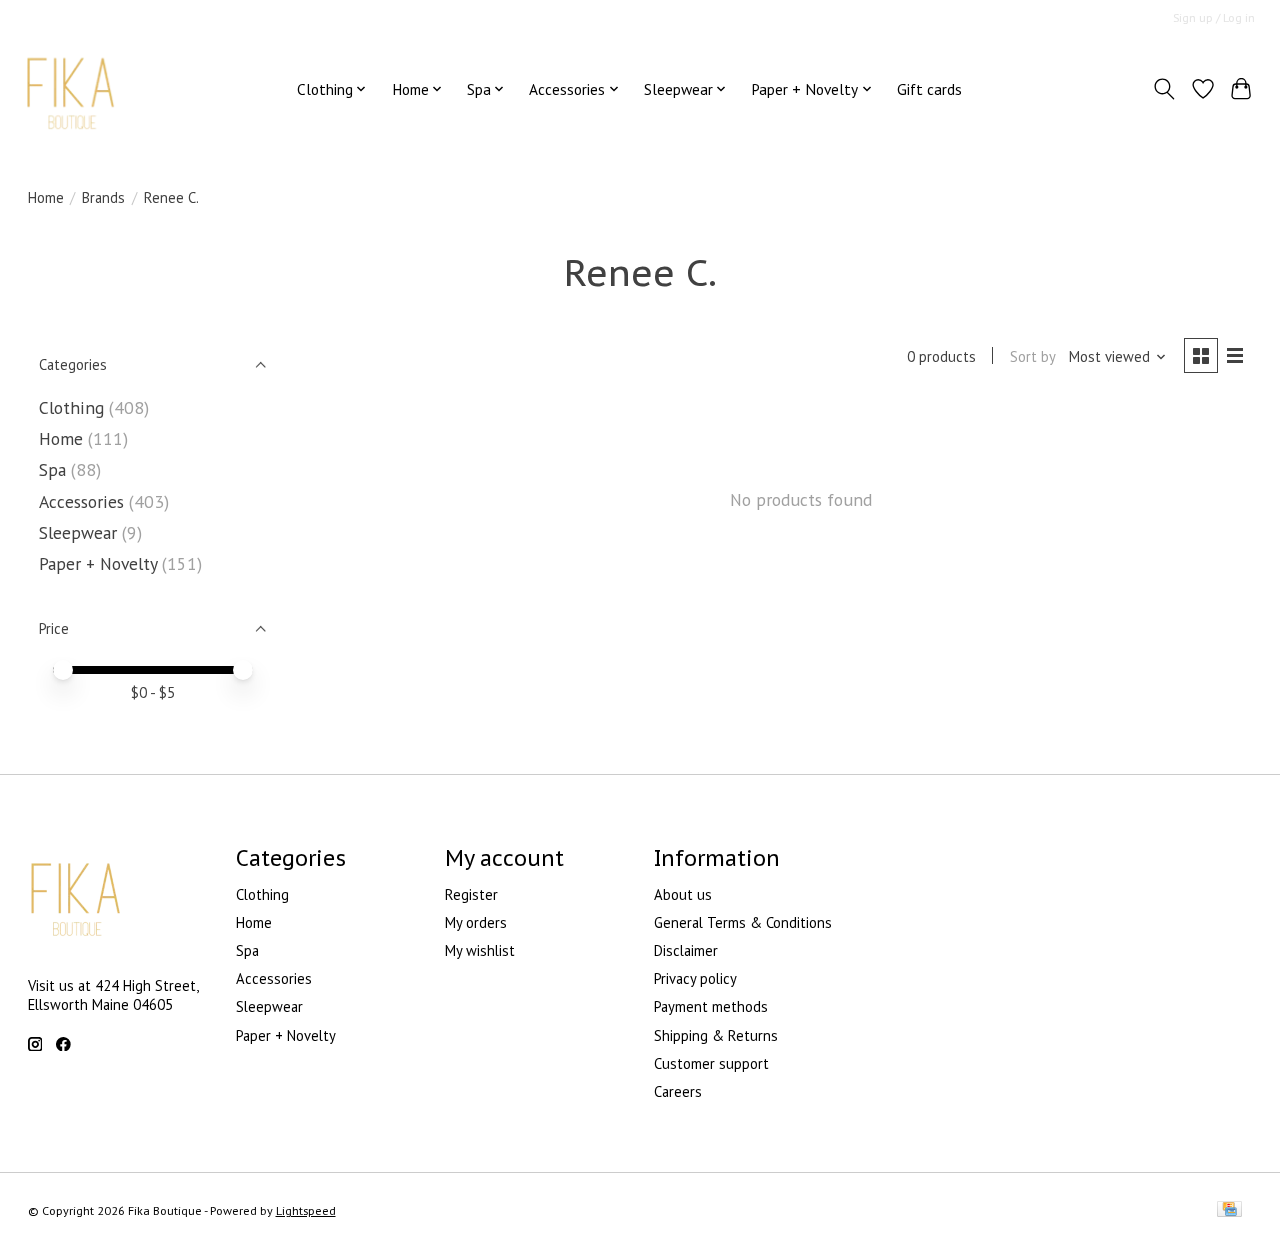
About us (683, 894)
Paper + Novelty (98, 563)
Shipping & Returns (716, 1035)
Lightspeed (306, 1210)
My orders (476, 922)
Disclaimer (686, 950)
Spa (55, 469)
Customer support (711, 1063)
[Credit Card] (1229, 1210)
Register (471, 894)
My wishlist (480, 950)
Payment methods (711, 1006)
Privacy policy (695, 978)
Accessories (81, 501)
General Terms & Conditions (743, 922)
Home (46, 197)
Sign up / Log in (1214, 17)
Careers (678, 1091)
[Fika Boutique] (71, 88)
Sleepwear (80, 532)
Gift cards (929, 89)
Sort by (1033, 356)
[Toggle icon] (1163, 89)
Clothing (74, 407)
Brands (103, 197)
